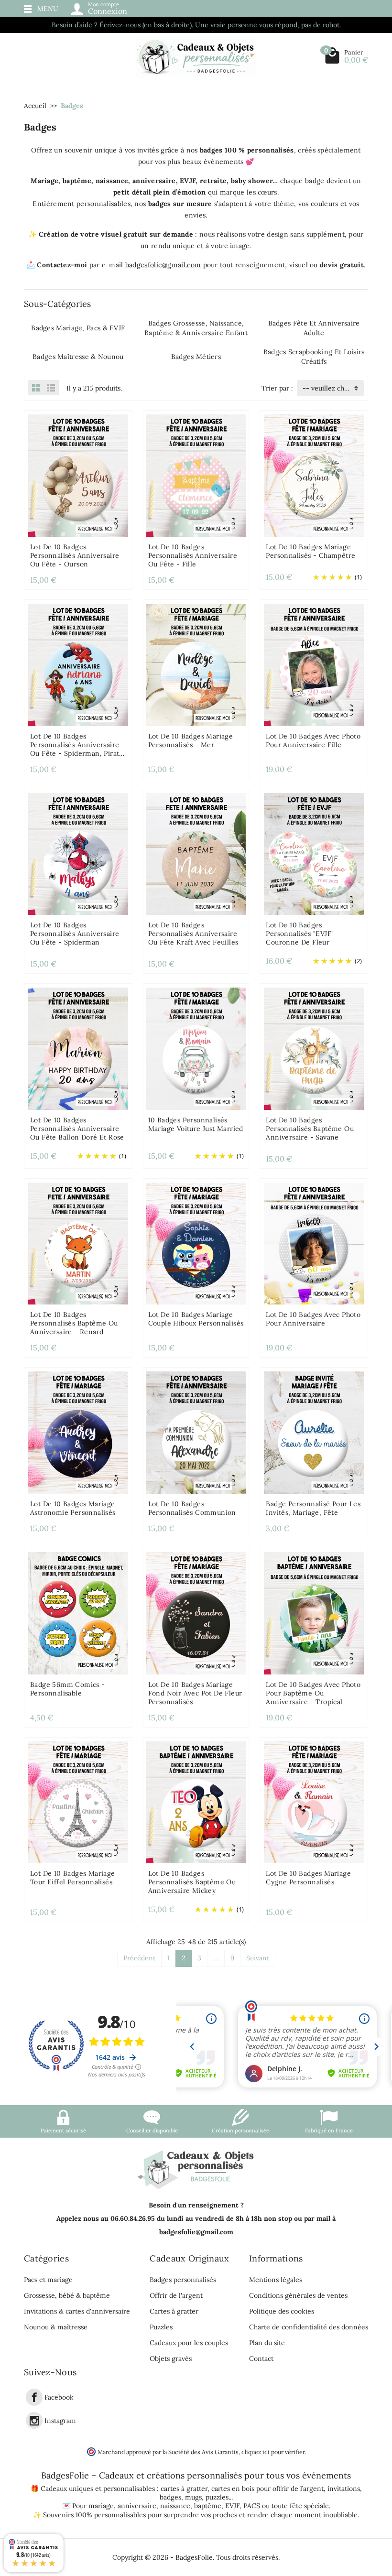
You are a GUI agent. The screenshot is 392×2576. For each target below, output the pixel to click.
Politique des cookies (282, 2311)
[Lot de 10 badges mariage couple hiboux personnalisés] (196, 1243)
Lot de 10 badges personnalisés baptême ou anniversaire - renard (74, 1323)
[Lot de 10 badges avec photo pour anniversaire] (314, 1243)
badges (170, 2497)
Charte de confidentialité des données (309, 2327)
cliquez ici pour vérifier (273, 2452)
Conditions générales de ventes (298, 2295)
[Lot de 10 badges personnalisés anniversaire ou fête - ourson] (78, 475)
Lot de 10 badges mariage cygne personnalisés (308, 1878)
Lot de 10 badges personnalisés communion (192, 1508)
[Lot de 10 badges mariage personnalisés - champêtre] (314, 475)
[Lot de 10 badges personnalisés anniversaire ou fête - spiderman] (78, 853)
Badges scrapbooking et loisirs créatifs (314, 357)
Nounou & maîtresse (56, 2327)
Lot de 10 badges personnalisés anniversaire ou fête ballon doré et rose (77, 1129)
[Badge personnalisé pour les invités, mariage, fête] (314, 1432)
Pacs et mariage (48, 2280)
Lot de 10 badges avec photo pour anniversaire (313, 1319)
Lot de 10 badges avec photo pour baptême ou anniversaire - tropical (313, 1693)
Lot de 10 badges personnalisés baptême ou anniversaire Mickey (192, 1882)
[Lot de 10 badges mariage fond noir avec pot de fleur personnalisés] (196, 1612)
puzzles (217, 2497)
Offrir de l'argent (176, 2295)
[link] (34, 2397)
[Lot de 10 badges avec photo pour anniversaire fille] (314, 664)
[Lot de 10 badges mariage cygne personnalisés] (314, 1802)
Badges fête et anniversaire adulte (314, 328)
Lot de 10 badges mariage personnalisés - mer (191, 740)
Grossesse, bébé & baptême (67, 2295)
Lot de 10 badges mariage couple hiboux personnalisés (196, 1319)
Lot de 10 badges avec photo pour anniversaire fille (313, 740)
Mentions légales (276, 2280)
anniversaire (137, 2506)
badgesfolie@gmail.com (163, 265)
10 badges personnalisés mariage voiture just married (196, 1124)
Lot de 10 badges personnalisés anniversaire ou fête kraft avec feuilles (193, 934)
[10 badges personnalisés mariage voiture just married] (196, 1048)
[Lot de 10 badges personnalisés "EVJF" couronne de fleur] (314, 853)
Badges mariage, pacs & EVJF (78, 328)
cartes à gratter (184, 2489)
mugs (193, 2497)
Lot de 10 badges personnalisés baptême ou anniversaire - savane (310, 1129)
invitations (344, 2489)
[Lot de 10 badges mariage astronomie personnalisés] (78, 1432)
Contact (261, 2359)
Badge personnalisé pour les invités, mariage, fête (313, 1508)
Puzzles (161, 2327)
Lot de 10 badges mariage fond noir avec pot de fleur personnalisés (195, 1693)
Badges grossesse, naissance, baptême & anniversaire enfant (196, 328)
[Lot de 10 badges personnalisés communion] (196, 1432)
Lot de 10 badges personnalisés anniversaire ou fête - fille (193, 555)
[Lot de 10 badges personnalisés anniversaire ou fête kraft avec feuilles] (196, 853)
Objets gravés (171, 2359)
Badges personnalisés (183, 2280)
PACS (252, 2506)
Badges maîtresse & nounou (78, 357)
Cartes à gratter (174, 2311)
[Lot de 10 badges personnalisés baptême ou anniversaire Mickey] (196, 1802)
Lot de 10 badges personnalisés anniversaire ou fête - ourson (75, 555)
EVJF (232, 2506)
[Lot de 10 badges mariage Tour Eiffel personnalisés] (78, 1802)
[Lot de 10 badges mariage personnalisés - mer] (196, 664)
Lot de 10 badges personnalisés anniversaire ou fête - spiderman (75, 934)
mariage (101, 2506)
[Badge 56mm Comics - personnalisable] (78, 1612)
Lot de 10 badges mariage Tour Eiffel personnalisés (73, 1878)
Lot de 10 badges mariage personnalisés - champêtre (310, 551)
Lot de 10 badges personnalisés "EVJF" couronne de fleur (300, 934)
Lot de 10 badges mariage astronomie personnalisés (73, 1508)
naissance (175, 2506)
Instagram (60, 2421)
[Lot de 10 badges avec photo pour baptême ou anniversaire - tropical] (314, 1612)
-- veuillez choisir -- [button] (333, 388)
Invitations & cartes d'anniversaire (77, 2311)
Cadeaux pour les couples (189, 2343)
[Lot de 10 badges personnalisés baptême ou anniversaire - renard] (78, 1243)
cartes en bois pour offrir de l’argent (267, 2489)
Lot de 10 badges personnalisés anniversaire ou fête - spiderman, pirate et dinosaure (77, 749)
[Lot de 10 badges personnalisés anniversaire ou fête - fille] (196, 475)
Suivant (258, 1958)
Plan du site (267, 2343)
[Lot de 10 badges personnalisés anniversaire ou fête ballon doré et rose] (78, 1048)
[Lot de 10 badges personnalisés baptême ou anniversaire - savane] (314, 1048)
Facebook (59, 2398)
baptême (208, 2506)
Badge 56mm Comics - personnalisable (68, 1689)
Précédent (139, 1958)
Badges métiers (196, 357)
